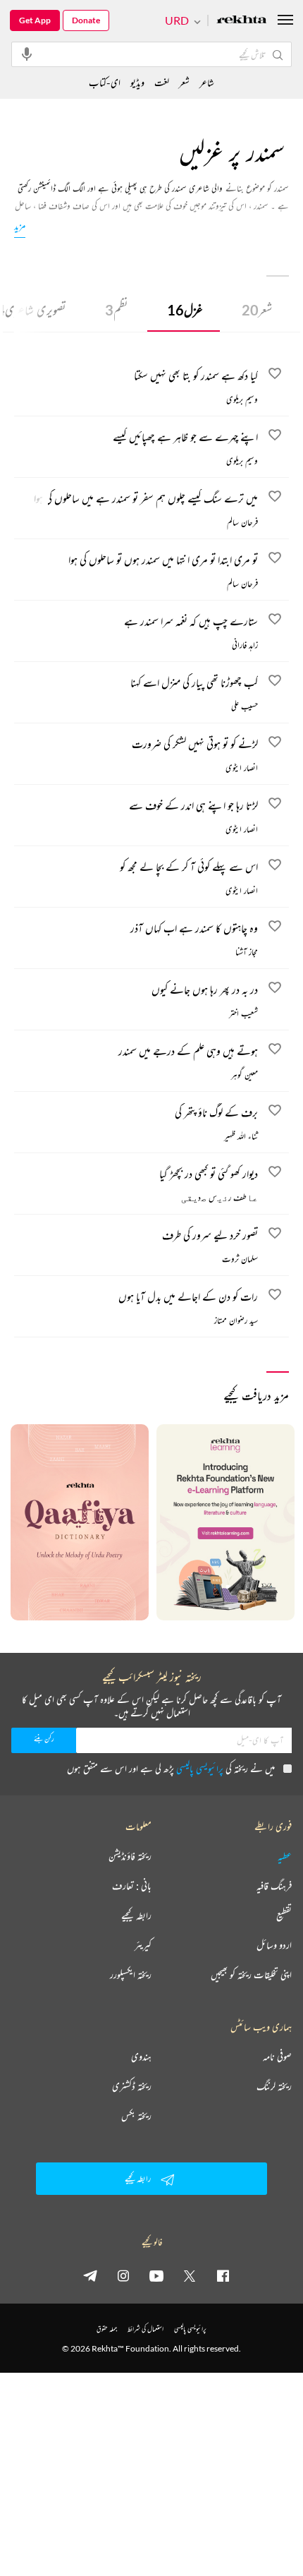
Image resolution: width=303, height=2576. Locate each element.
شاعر (207, 82)
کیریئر (143, 1945)
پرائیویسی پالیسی (200, 1768)
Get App (35, 20)
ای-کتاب (105, 82)
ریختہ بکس (136, 2116)
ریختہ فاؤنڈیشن (130, 1856)
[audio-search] (27, 54)
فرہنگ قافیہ (274, 1886)
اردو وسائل (274, 1945)
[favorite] (275, 375)
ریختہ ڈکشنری (132, 2086)
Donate (86, 20)
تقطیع (284, 1915)
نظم (117, 310)
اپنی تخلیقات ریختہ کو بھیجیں (251, 1975)
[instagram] (123, 2275)
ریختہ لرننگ (274, 2086)
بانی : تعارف (132, 1886)
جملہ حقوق (107, 2329)
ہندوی (141, 2057)
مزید (20, 225)
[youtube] (156, 2275)
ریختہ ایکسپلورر (131, 1975)
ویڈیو (137, 82)
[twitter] (190, 2275)
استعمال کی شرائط (146, 2329)
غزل (185, 310)
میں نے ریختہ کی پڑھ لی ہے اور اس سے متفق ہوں (171, 1768)
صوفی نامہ (277, 2057)
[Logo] (242, 21)
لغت (162, 82)
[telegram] (90, 2275)
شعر (257, 310)
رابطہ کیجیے (136, 1915)
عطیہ (285, 1856)
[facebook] (223, 2275)
